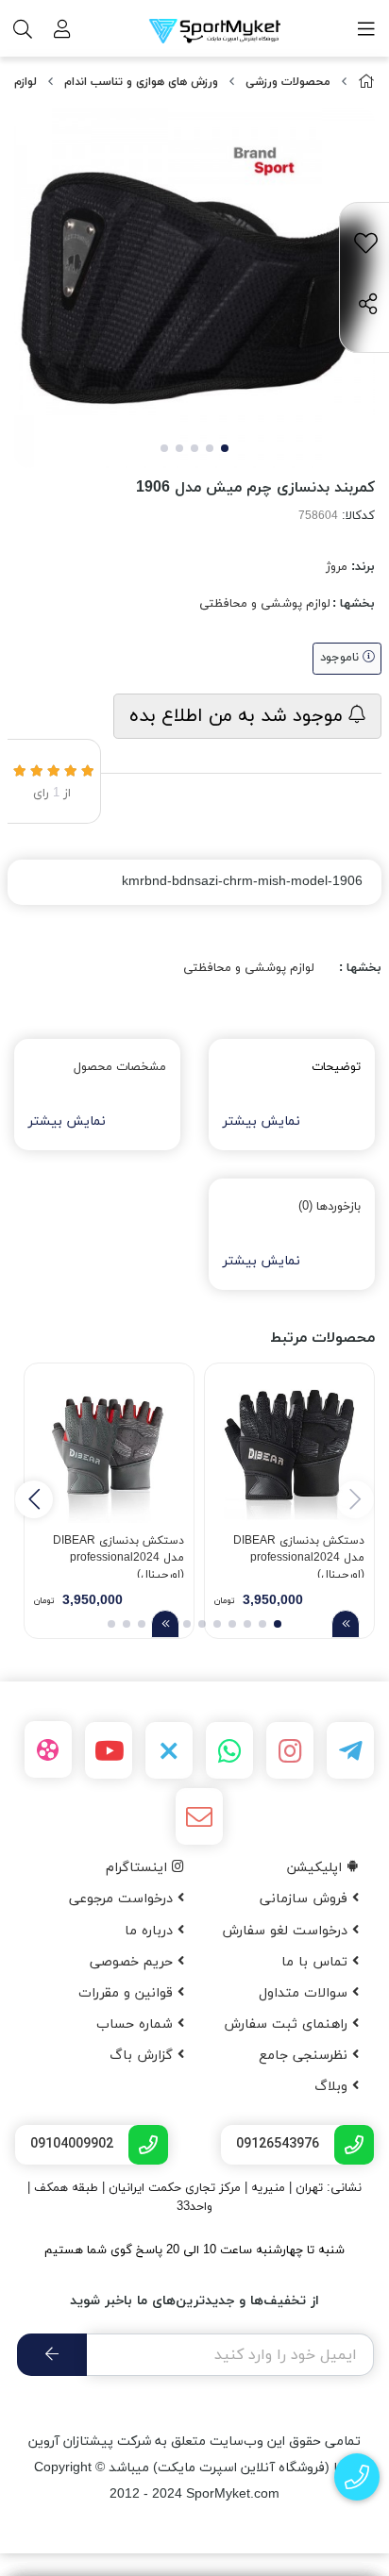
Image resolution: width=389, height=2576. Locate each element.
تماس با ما (317, 1962)
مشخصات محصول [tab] (120, 1067)
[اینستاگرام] (290, 1750)
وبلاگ (333, 2087)
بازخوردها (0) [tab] (330, 1207)
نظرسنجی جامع (305, 2056)
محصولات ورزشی (288, 82)
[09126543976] (357, 2477)
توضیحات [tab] (336, 1067)
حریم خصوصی (134, 1962)
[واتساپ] (229, 1750)
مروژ (337, 567)
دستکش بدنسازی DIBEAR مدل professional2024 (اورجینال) (299, 1556)
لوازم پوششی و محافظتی (265, 604)
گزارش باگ (144, 2056)
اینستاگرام (139, 1868)
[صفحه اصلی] (366, 83)
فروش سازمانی (306, 1899)
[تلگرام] (350, 1750)
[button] (34, 1499)
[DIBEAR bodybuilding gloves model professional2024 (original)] (289, 1448)
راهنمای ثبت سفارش (288, 2024)
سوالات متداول (305, 1993)
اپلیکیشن (317, 1868)
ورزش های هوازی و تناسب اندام (141, 82)
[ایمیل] (199, 1816)
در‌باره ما (151, 1931)
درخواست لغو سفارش (287, 1931)
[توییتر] (169, 1750)
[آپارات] (48, 1749)
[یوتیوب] (109, 1750)
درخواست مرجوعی (123, 1899)
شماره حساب (137, 2024)
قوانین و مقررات (128, 1993)
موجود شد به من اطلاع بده (239, 716)
